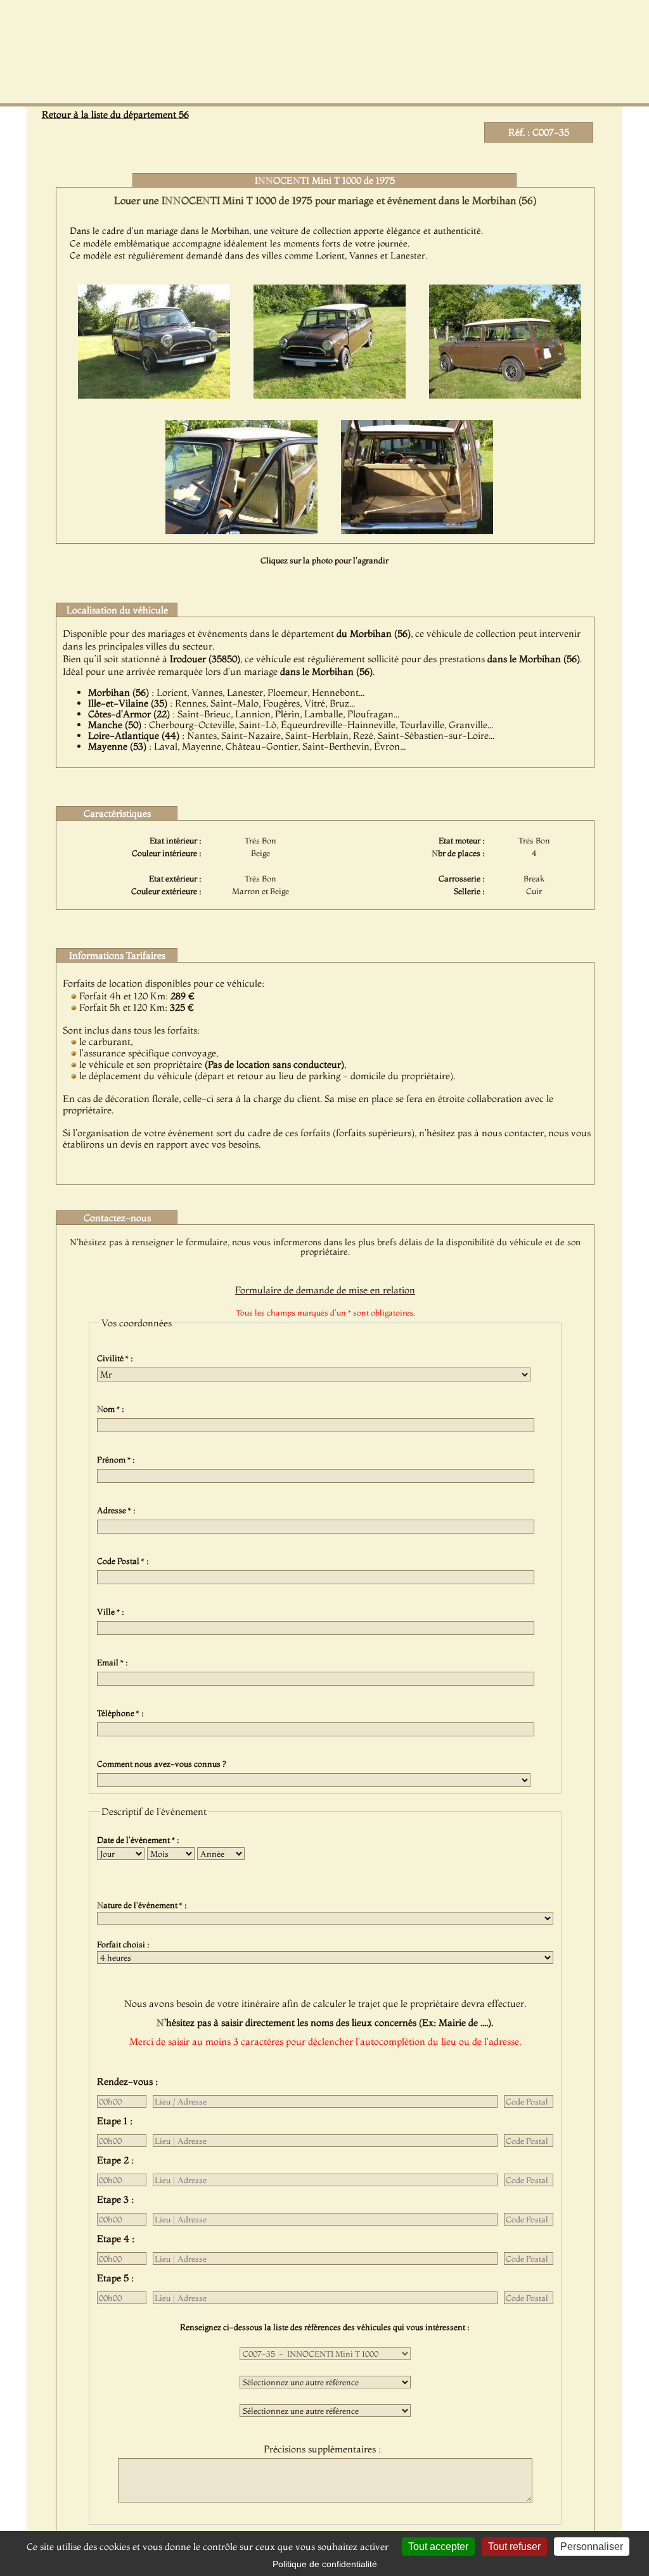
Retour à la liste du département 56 (115, 114)
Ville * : (112, 1612)
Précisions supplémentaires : (325, 2449)
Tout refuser (514, 2547)
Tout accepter (438, 2547)
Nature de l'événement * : (144, 1905)
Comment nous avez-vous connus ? (164, 1764)
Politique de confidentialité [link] (325, 2564)
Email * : (114, 1662)
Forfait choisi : (125, 1944)
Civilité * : (117, 1358)
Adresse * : (118, 1510)
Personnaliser (592, 2547)
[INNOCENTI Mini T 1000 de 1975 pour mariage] (154, 395)
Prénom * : (118, 1459)
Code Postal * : (125, 1561)
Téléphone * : (122, 1713)
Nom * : (112, 1409)
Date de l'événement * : (140, 1840)
